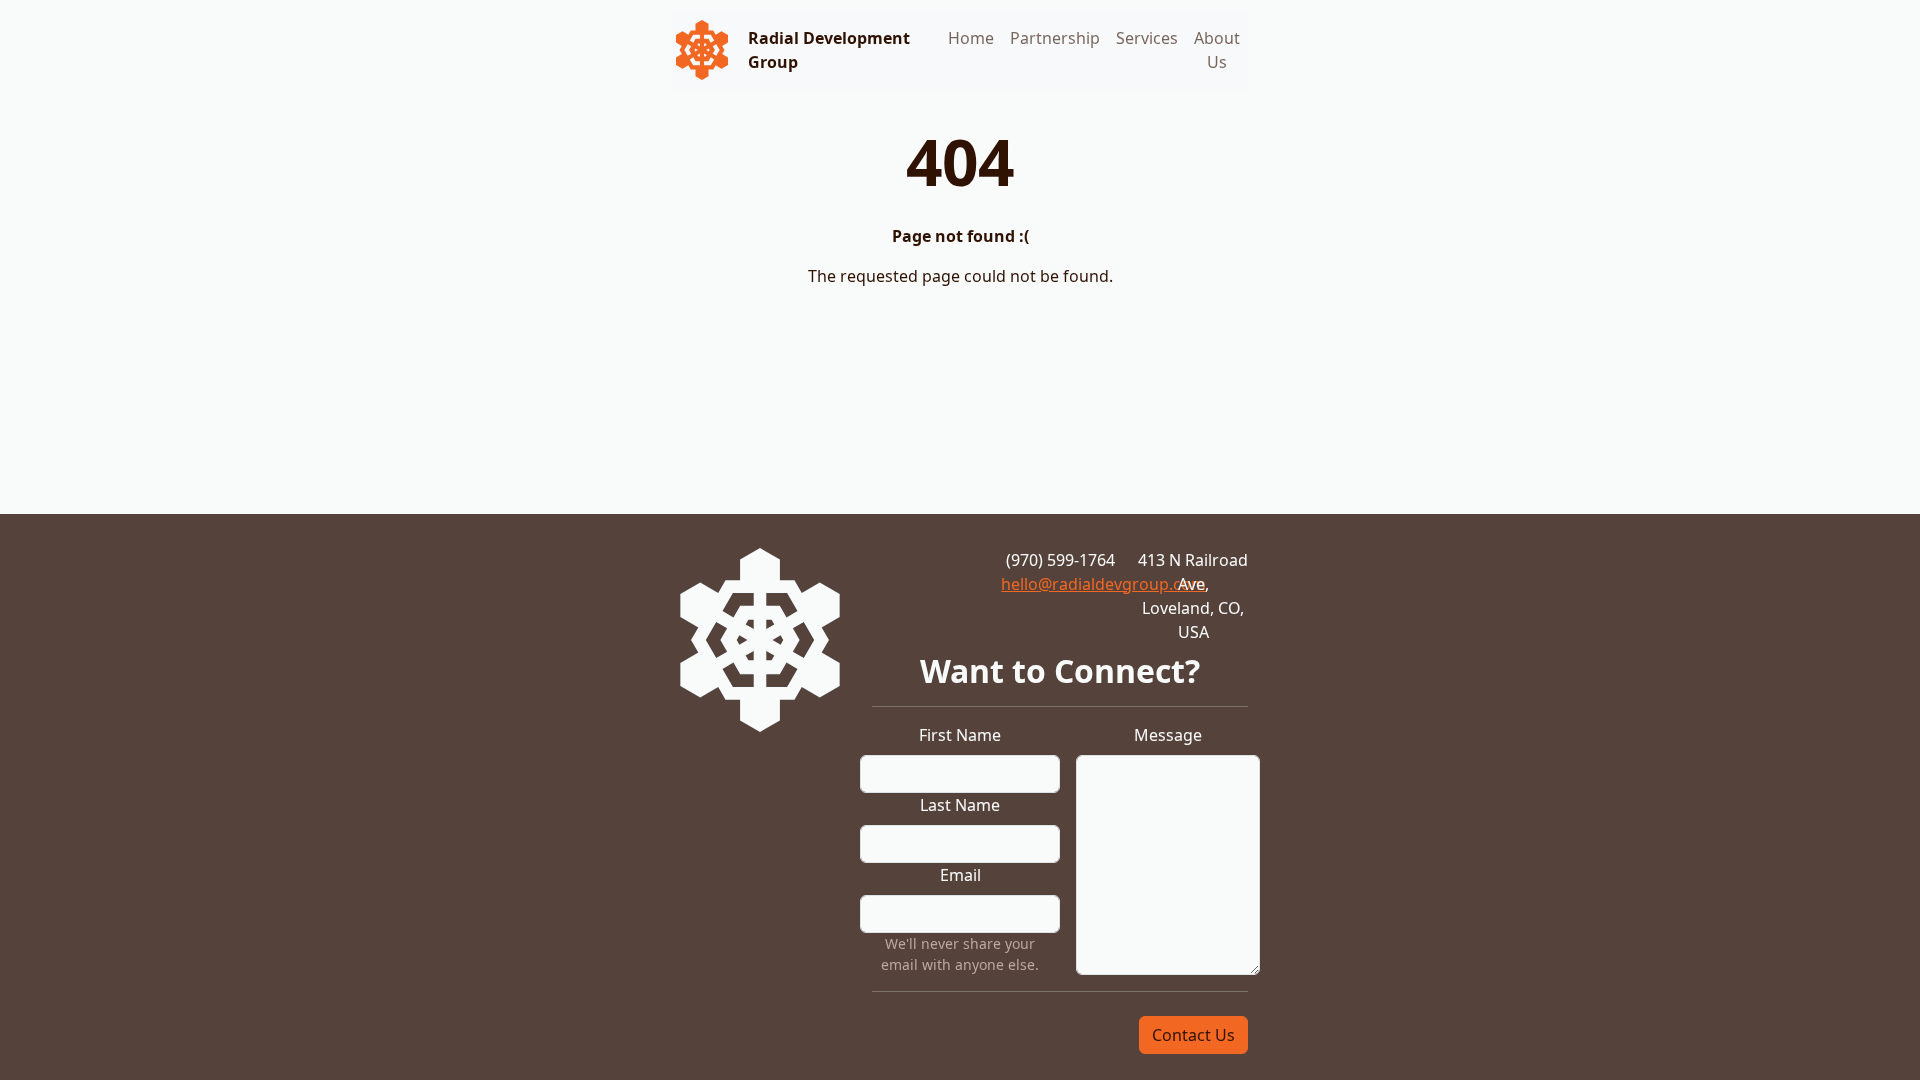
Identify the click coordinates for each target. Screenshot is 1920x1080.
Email (960, 875)
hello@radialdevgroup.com (1103, 584)
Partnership (1055, 38)
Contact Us (1193, 1035)
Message (1168, 735)
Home (971, 38)
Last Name (960, 805)
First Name (960, 735)
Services (1147, 38)
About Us (1217, 50)
